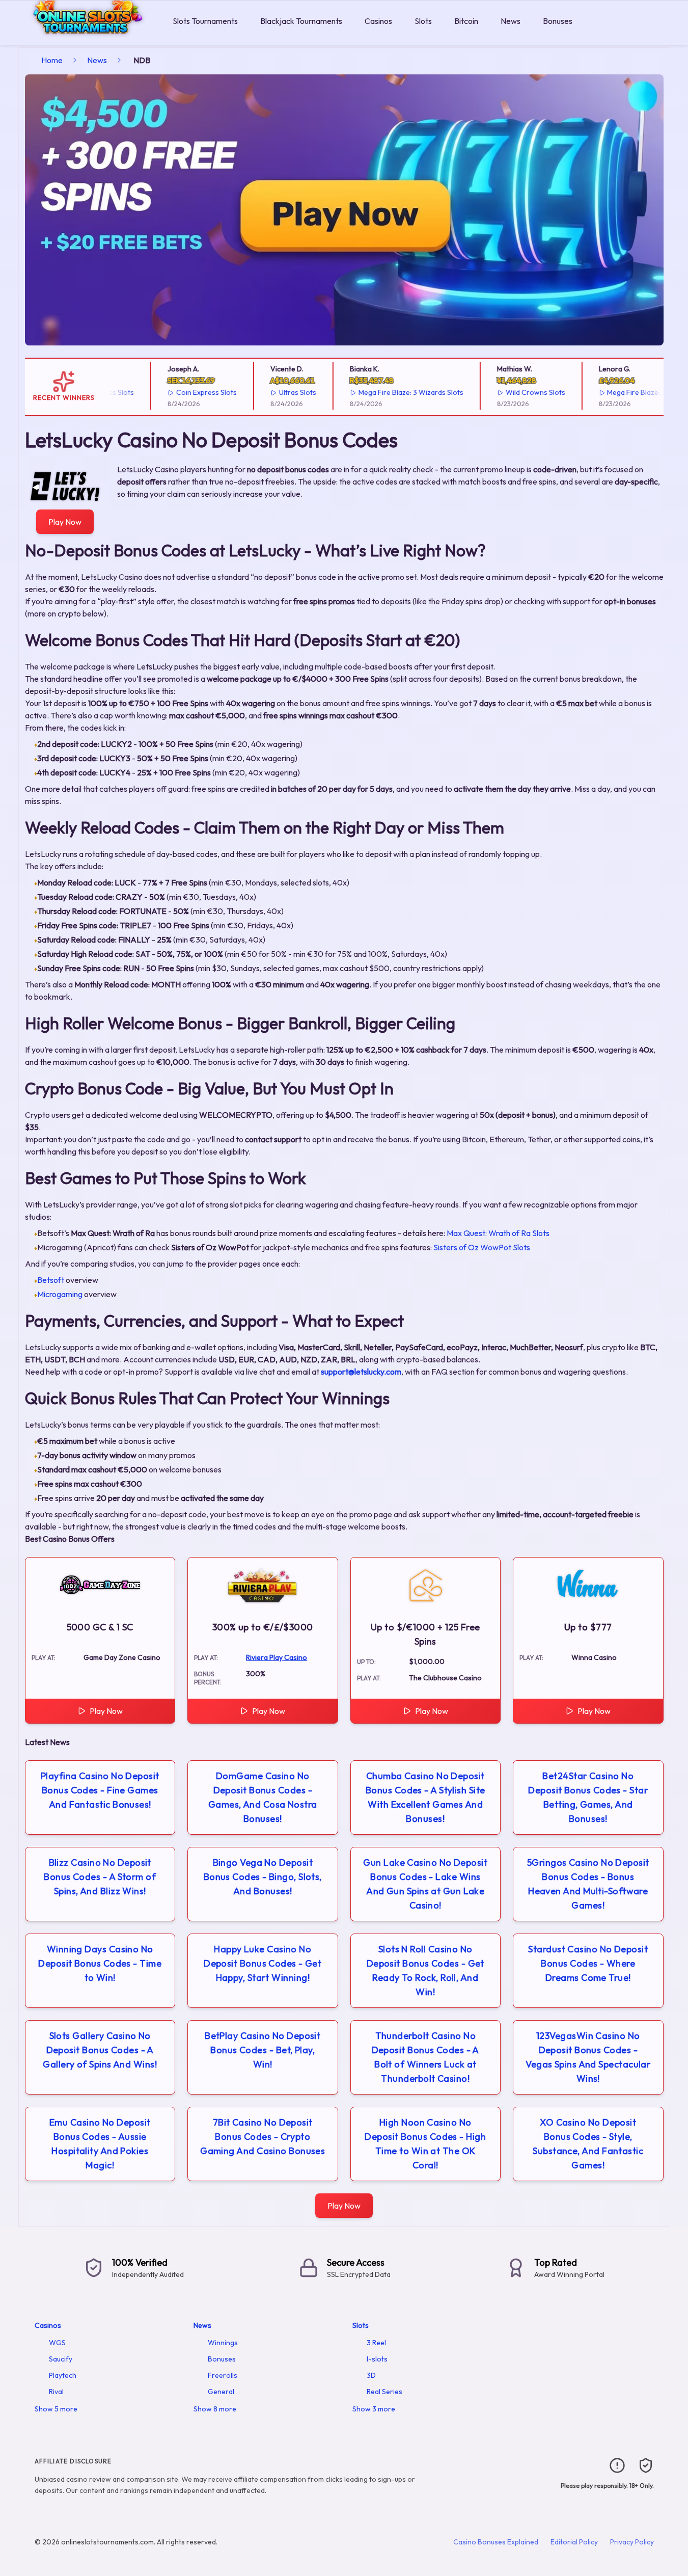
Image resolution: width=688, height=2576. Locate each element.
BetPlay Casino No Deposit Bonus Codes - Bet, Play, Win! (263, 2050)
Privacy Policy (632, 2542)
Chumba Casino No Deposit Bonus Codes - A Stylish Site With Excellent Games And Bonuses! (425, 1797)
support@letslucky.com (361, 1372)
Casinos (378, 21)
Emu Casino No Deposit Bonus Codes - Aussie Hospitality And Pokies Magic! (100, 2144)
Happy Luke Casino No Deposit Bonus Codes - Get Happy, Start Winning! (263, 1963)
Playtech (63, 2375)
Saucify (61, 2359)
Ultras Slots (272, 392)
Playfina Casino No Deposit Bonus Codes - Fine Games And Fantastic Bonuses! (100, 1790)
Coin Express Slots (181, 392)
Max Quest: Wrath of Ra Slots (498, 1233)
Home (52, 60)
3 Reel (376, 2343)
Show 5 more (56, 2409)
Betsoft (51, 1280)
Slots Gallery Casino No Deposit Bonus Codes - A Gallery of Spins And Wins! (100, 2050)
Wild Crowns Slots (510, 392)
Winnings (223, 2343)
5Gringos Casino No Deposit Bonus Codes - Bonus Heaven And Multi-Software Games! (588, 1884)
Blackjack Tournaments (301, 21)
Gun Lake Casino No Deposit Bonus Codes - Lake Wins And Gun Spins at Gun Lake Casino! (425, 1884)
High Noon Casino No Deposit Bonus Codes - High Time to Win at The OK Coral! (425, 2144)
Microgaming (60, 1294)
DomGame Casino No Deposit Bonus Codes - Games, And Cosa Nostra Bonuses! (263, 1797)
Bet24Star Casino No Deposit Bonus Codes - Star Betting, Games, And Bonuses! (588, 1797)
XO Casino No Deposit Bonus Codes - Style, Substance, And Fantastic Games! (588, 2144)
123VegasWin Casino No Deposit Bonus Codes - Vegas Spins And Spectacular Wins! (588, 2057)
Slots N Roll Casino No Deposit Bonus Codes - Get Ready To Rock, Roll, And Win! (425, 1970)
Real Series (384, 2392)
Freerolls (223, 2375)
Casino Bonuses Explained (496, 2542)
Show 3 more (374, 2409)
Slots (423, 21)
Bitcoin (466, 21)
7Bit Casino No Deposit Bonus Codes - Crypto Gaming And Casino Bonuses (263, 2137)
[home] (84, 37)
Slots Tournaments (205, 21)
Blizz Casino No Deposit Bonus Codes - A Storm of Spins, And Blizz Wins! (100, 1877)
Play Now (65, 522)
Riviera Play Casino (277, 1657)
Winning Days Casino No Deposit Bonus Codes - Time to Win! (100, 1963)
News (511, 21)
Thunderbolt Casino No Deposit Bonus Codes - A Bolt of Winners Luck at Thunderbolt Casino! (425, 2057)
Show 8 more (215, 2409)
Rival (56, 2392)
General (221, 2392)
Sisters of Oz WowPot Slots (482, 1247)
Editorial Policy (574, 2542)
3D (371, 2375)
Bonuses (558, 21)
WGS (57, 2343)
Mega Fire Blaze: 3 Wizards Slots (385, 392)
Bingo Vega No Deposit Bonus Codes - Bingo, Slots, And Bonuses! (263, 1877)
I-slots (377, 2359)
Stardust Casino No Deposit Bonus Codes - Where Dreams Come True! (588, 1963)
